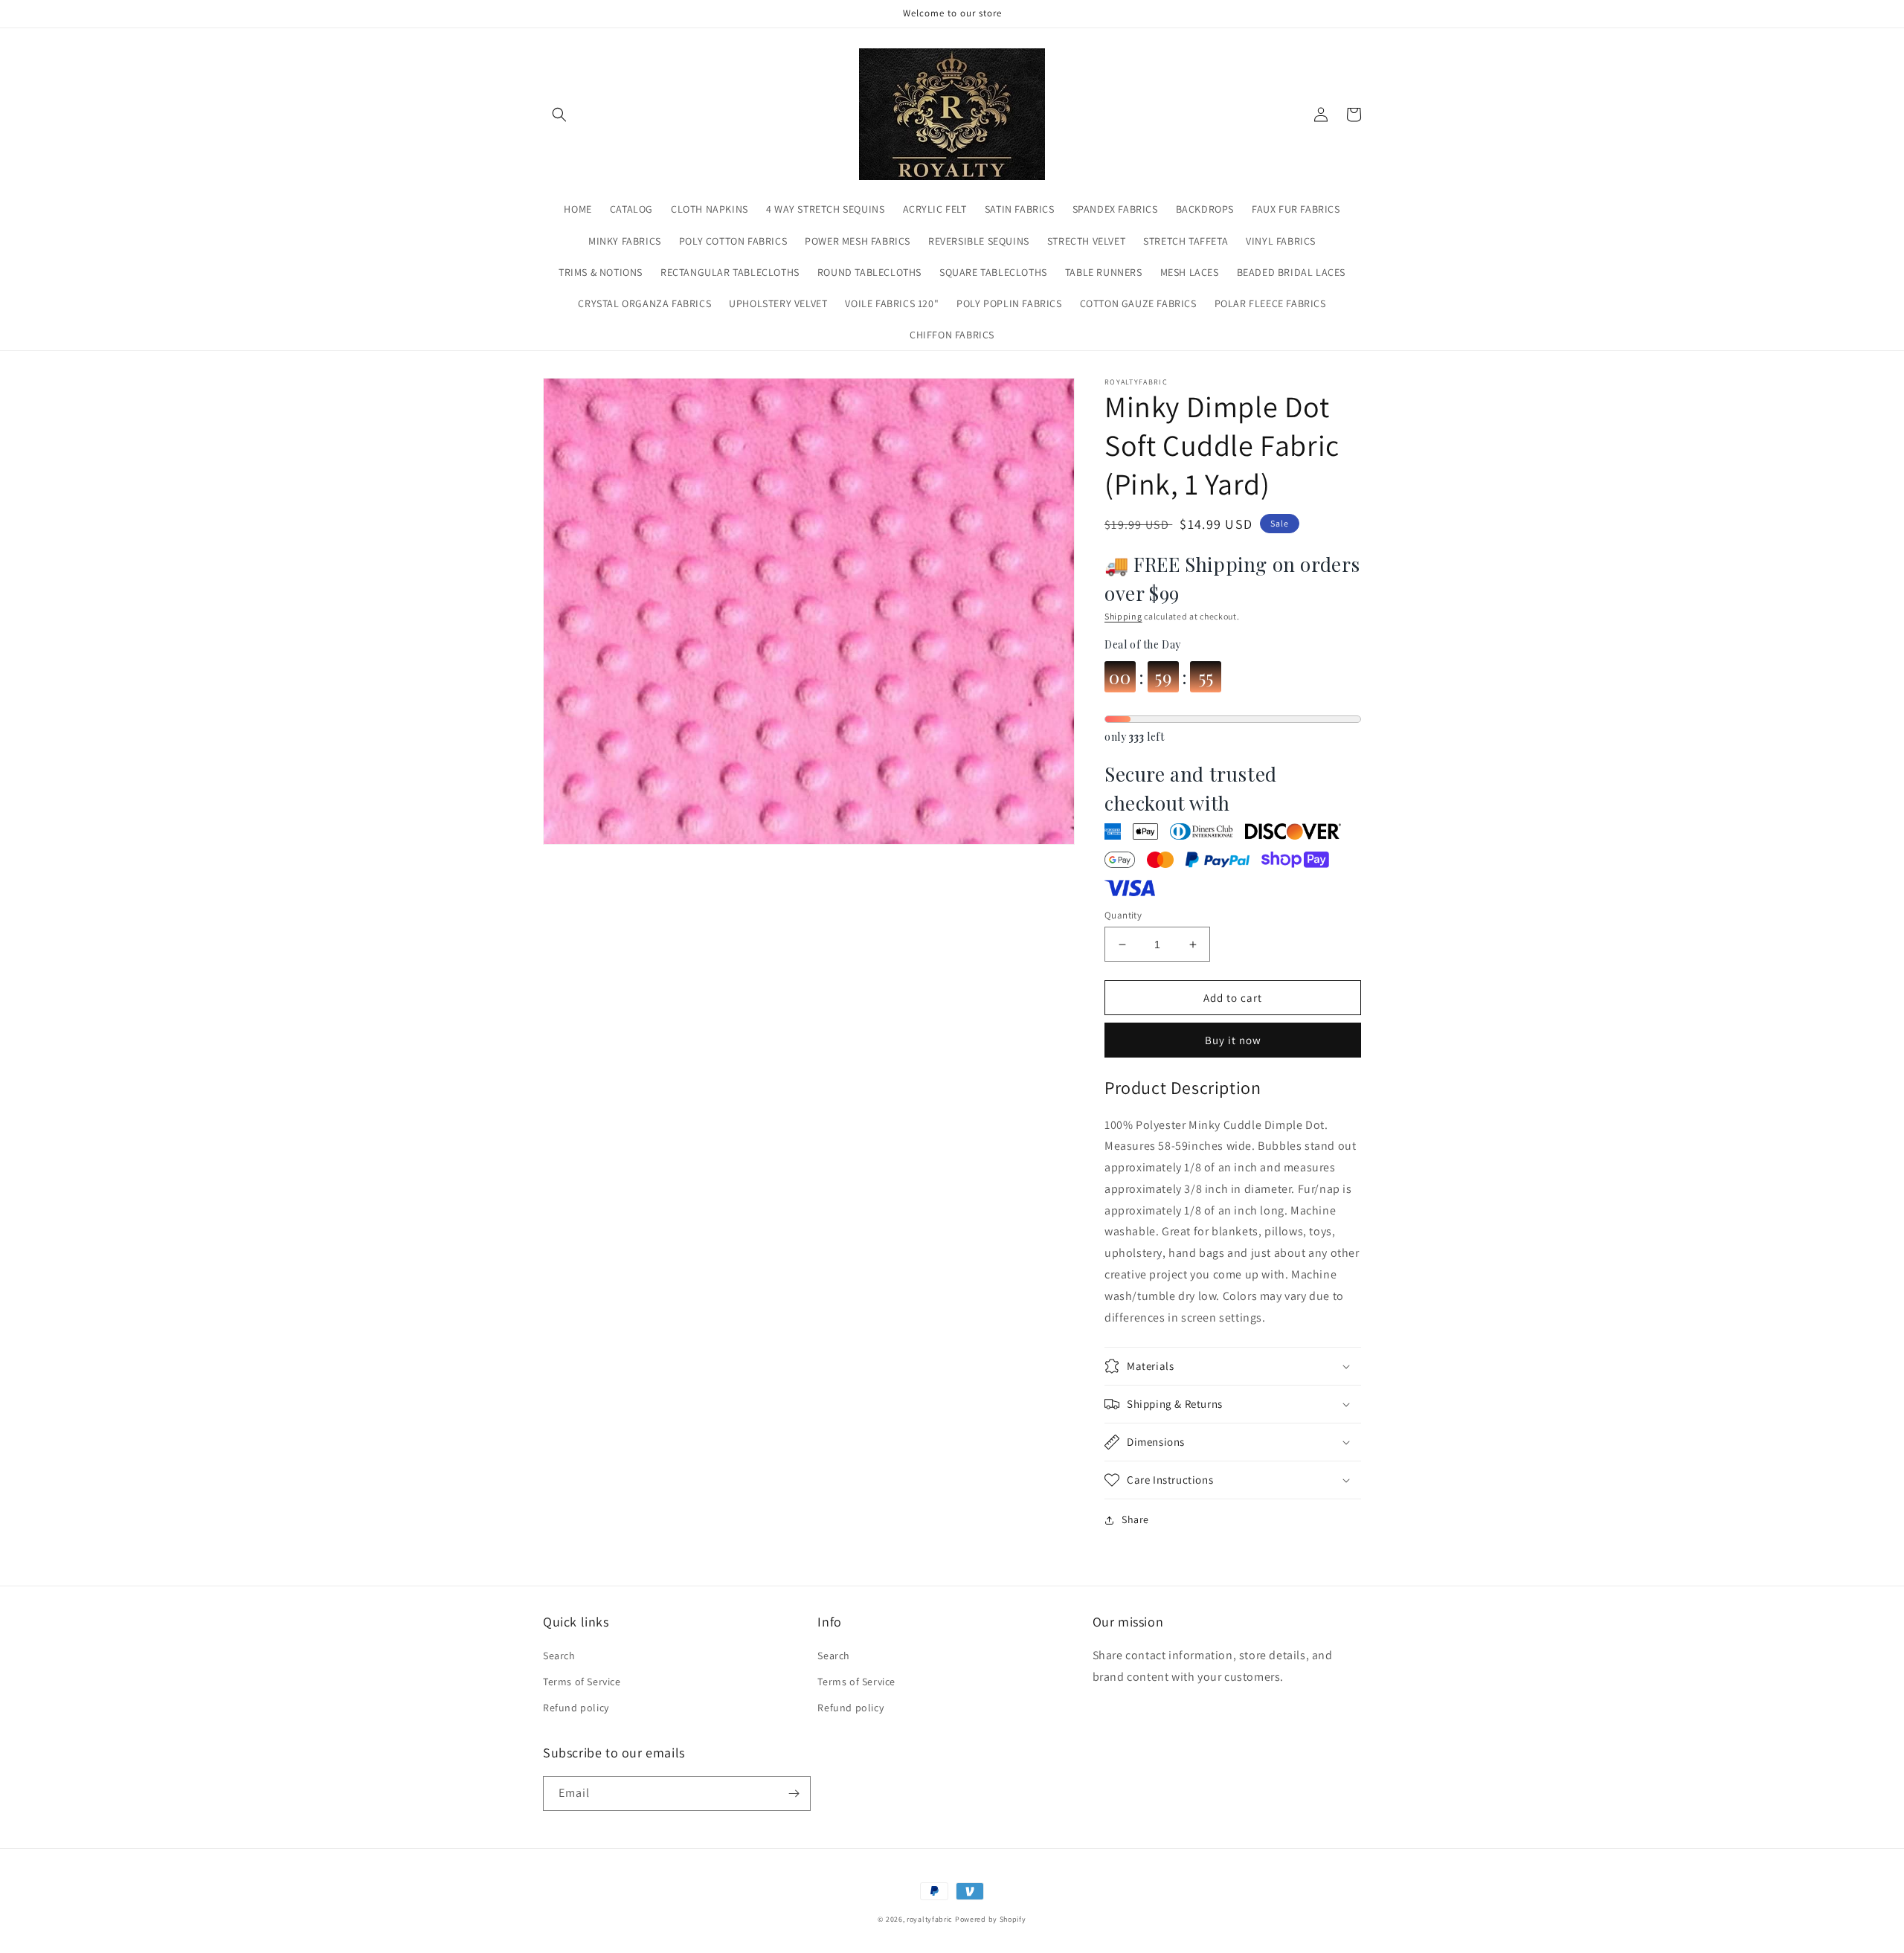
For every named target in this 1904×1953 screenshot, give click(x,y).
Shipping (1123, 616)
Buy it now (1233, 1040)
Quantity (1123, 915)
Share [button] (1135, 1519)
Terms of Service (582, 1682)
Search (559, 1656)
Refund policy (576, 1708)
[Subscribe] (794, 1793)
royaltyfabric (930, 1919)
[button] (559, 115)
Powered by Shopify (991, 1919)
